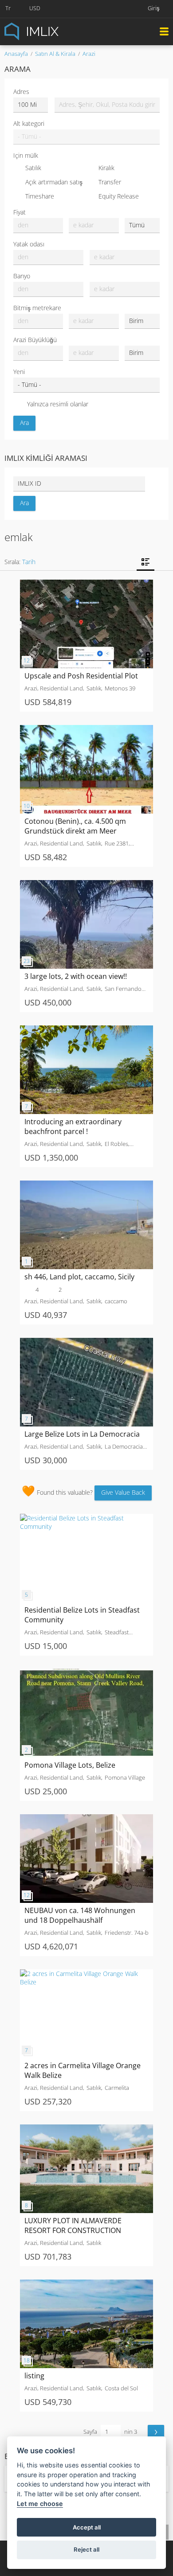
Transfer (110, 182)
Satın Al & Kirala (55, 54)
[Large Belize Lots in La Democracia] (86, 1342)
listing (34, 2376)
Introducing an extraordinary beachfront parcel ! (73, 1126)
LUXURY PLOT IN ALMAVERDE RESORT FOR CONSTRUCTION (73, 2225)
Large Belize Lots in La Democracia (82, 1434)
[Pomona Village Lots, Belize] (86, 1673)
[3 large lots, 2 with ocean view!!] (86, 884)
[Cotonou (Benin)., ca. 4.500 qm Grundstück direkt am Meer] (86, 729)
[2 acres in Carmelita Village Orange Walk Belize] (86, 1974)
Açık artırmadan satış (54, 182)
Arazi (89, 54)
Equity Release (119, 196)
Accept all (87, 2527)
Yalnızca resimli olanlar (58, 404)
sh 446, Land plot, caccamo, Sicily (79, 1277)
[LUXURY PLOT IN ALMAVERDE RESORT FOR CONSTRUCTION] (86, 2129)
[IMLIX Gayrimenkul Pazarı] (53, 31)
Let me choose (40, 2504)
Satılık (33, 168)
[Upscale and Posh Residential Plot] (86, 584)
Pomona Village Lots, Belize (70, 1765)
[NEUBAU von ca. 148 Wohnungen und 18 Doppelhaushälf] (86, 1818)
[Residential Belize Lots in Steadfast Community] (86, 1518)
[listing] (86, 2284)
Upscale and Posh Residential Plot (81, 676)
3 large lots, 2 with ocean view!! (76, 976)
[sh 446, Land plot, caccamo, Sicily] (86, 1185)
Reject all (86, 2549)
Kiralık (106, 168)
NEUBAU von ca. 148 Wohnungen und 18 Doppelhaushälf (80, 1915)
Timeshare (40, 196)
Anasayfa (16, 54)
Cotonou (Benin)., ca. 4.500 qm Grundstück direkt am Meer (75, 826)
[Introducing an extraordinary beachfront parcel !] (86, 1030)
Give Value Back (123, 1492)
